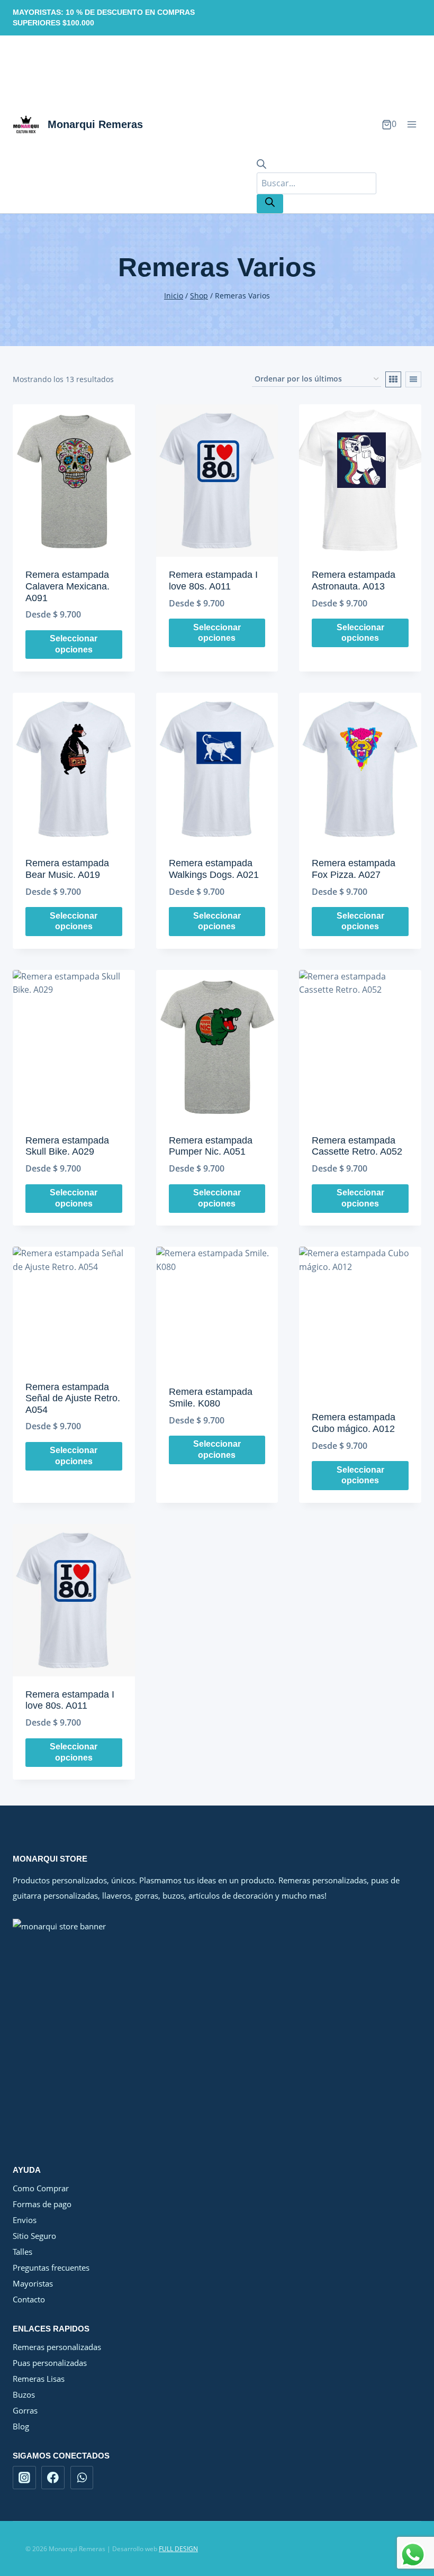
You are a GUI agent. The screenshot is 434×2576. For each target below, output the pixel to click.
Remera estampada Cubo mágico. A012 (354, 1423)
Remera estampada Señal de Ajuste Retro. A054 (73, 1398)
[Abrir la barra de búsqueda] (261, 166)
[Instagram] (24, 2478)
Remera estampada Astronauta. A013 (354, 580)
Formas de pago (42, 2204)
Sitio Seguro (34, 2236)
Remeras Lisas (39, 2379)
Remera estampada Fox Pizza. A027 (354, 869)
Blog (21, 2426)
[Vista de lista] (413, 379)
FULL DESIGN (178, 2549)
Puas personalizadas (50, 2363)
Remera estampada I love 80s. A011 (213, 580)
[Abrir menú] (412, 125)
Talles (22, 2252)
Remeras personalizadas (57, 2347)
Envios (25, 2220)
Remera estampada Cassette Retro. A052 (357, 1146)
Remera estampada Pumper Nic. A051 (211, 1146)
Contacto (29, 2299)
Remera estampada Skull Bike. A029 (67, 1146)
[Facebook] (53, 2478)
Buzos (24, 2394)
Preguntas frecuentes (51, 2267)
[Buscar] (270, 204)
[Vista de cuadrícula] (393, 379)
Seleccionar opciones (74, 644)
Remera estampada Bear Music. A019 (67, 869)
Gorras (25, 2410)
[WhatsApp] (82, 2478)
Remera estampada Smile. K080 (211, 1398)
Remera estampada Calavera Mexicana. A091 (67, 586)
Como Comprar (41, 2188)
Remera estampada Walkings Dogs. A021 (214, 869)
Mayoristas (33, 2283)
